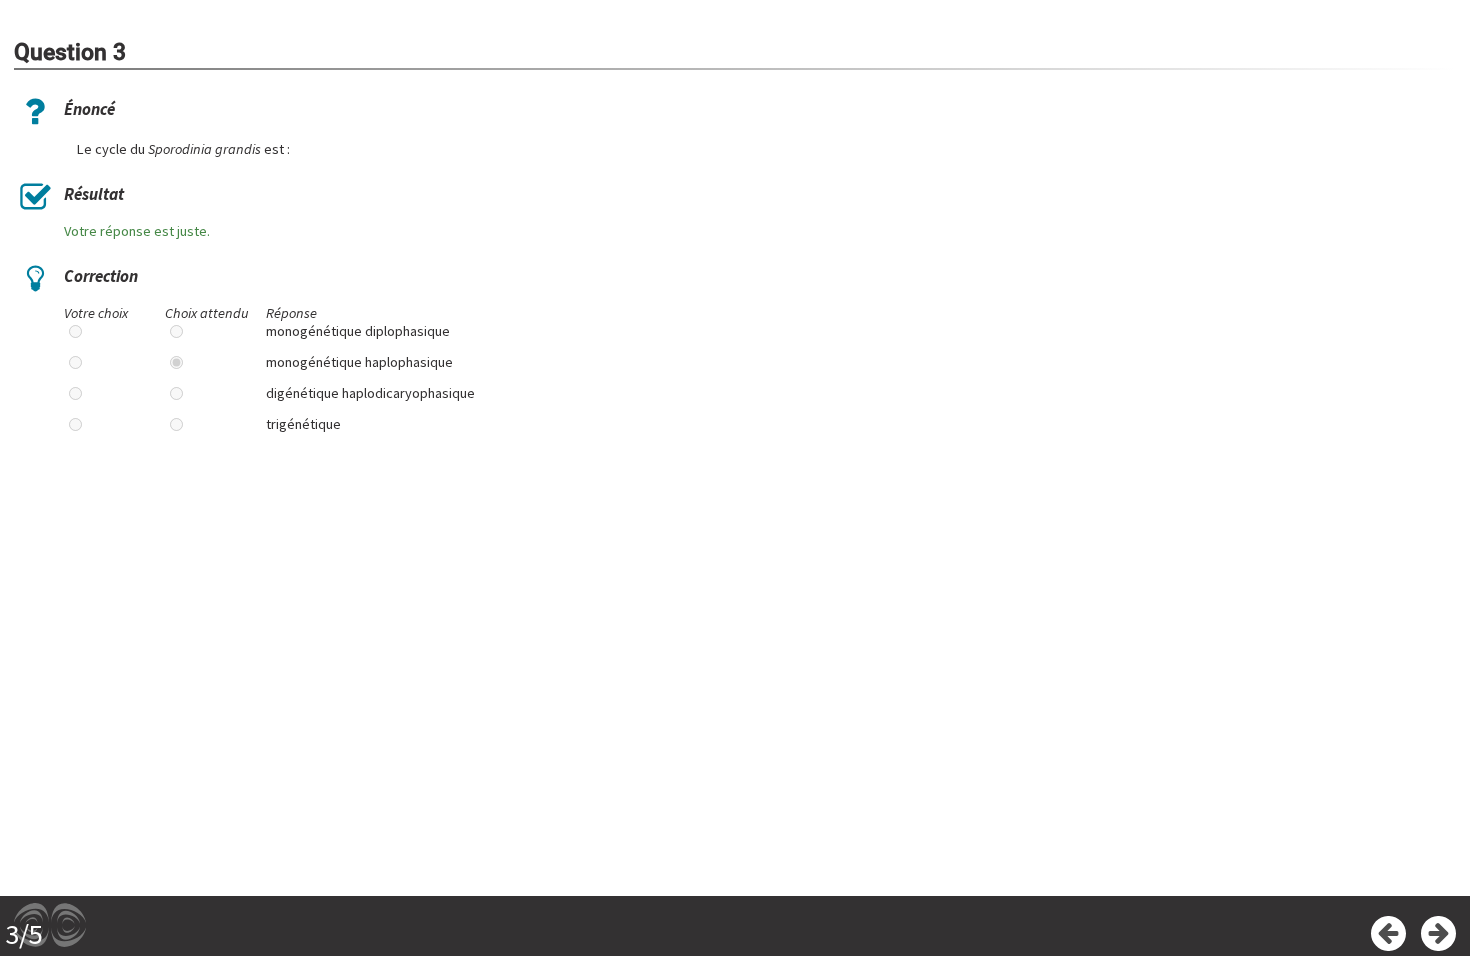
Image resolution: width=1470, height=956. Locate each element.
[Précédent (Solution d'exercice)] (1388, 933)
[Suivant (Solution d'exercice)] (1438, 933)
